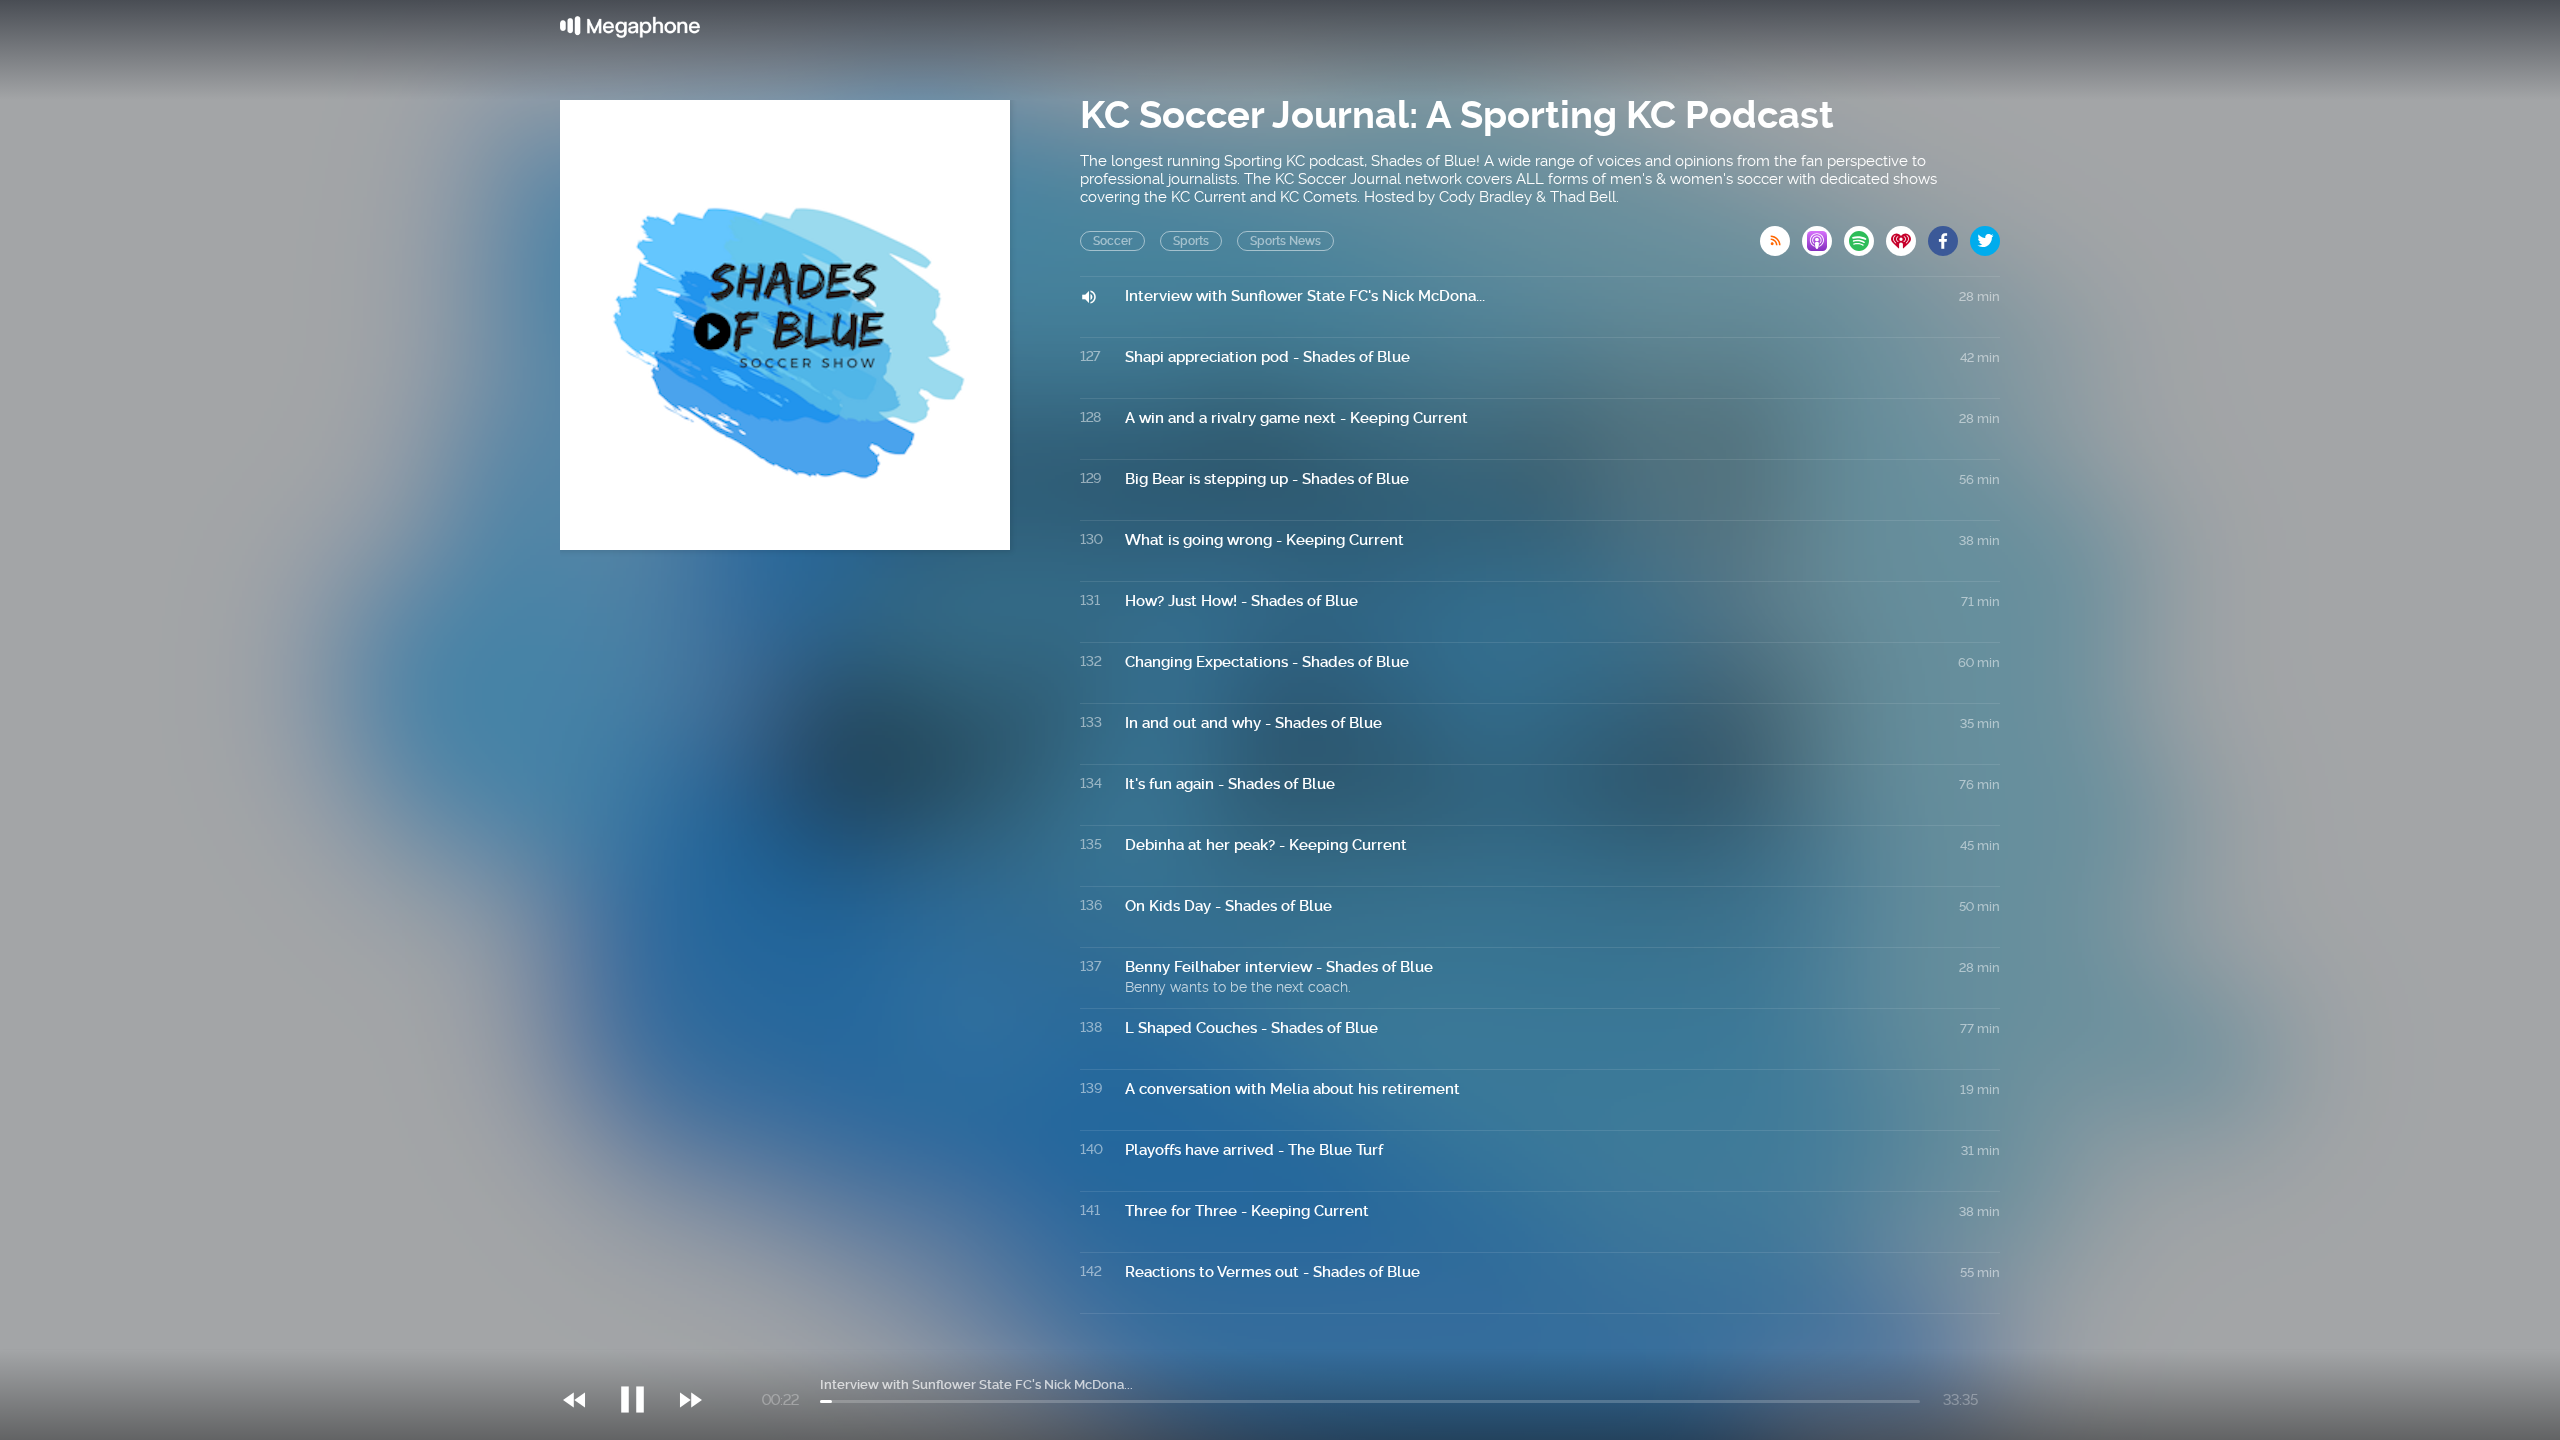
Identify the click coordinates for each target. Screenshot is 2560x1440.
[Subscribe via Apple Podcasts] (1823, 235)
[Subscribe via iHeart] (1907, 235)
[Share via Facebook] (1949, 235)
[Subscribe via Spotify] (1865, 235)
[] (642, 1359)
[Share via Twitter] (1985, 235)
